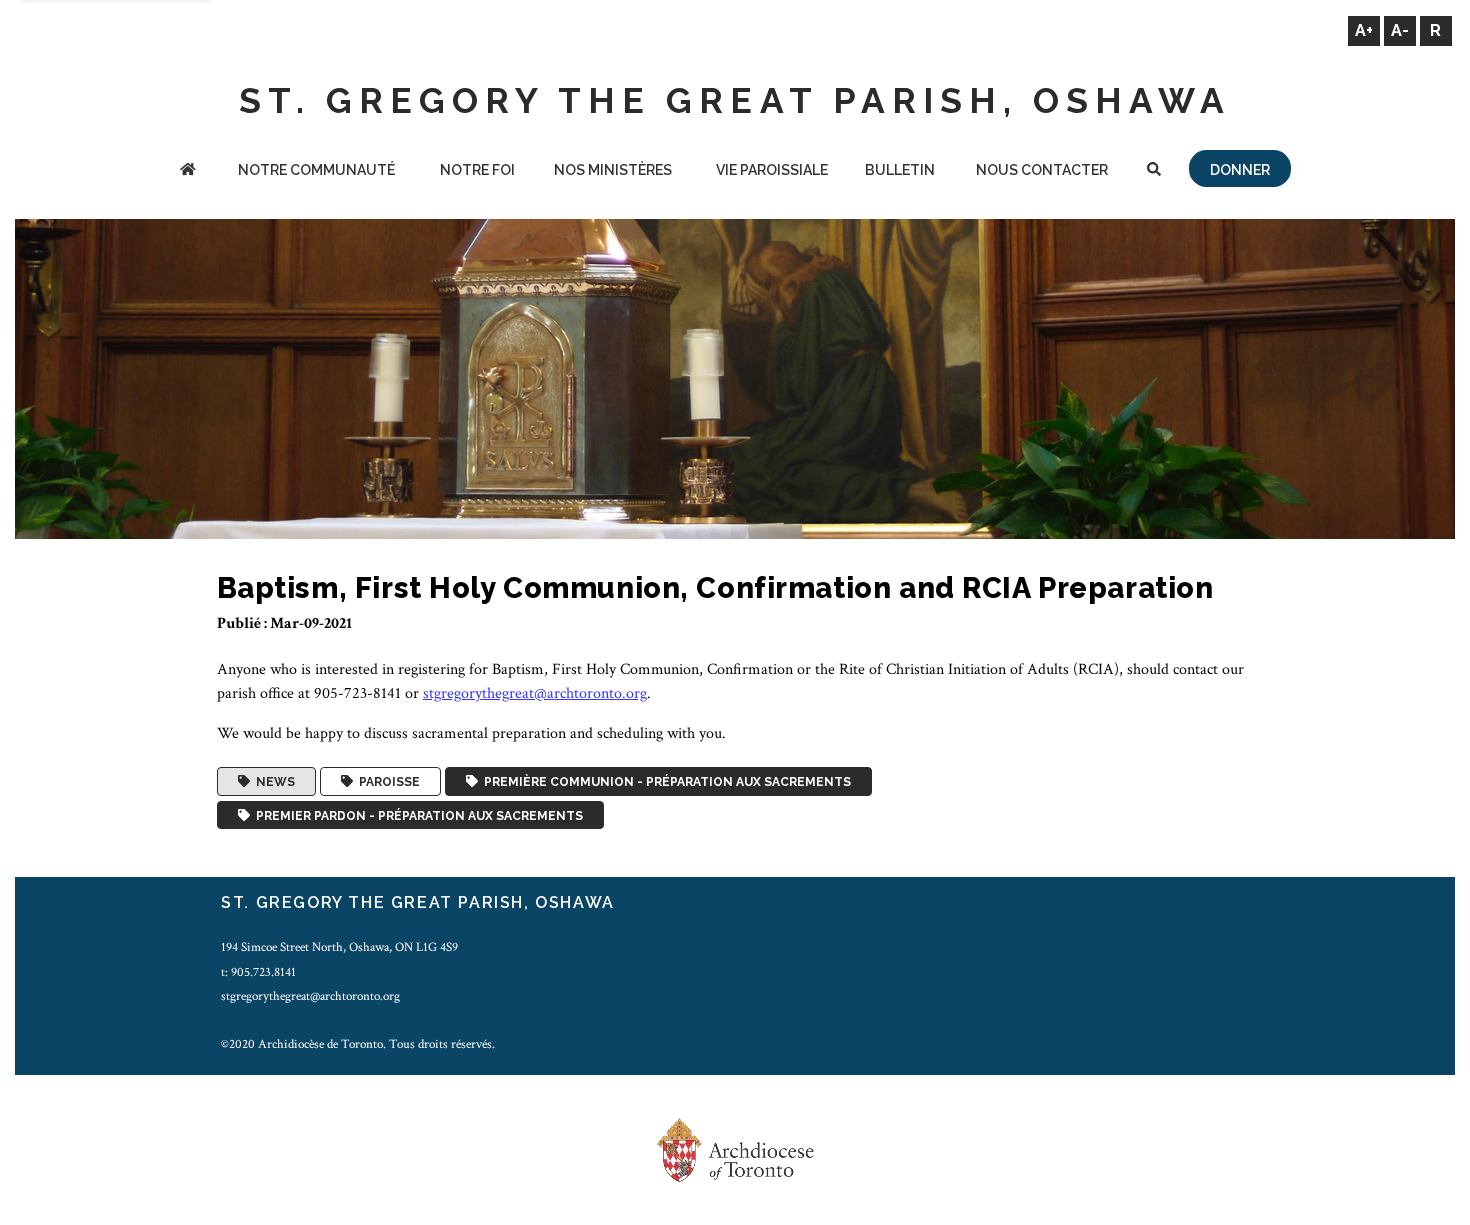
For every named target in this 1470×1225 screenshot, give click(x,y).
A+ (1364, 30)
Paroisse (386, 782)
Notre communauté (316, 170)
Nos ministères (613, 170)
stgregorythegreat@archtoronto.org (535, 693)
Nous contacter (1042, 170)
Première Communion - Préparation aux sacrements (664, 782)
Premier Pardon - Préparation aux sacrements (416, 815)
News (272, 782)
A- (1400, 30)
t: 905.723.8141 (258, 972)
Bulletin (900, 170)
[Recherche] (1153, 171)
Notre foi (477, 170)
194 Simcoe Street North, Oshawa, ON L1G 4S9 (339, 947)
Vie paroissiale (772, 170)
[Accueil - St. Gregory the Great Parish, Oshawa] (187, 171)
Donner (1240, 170)
